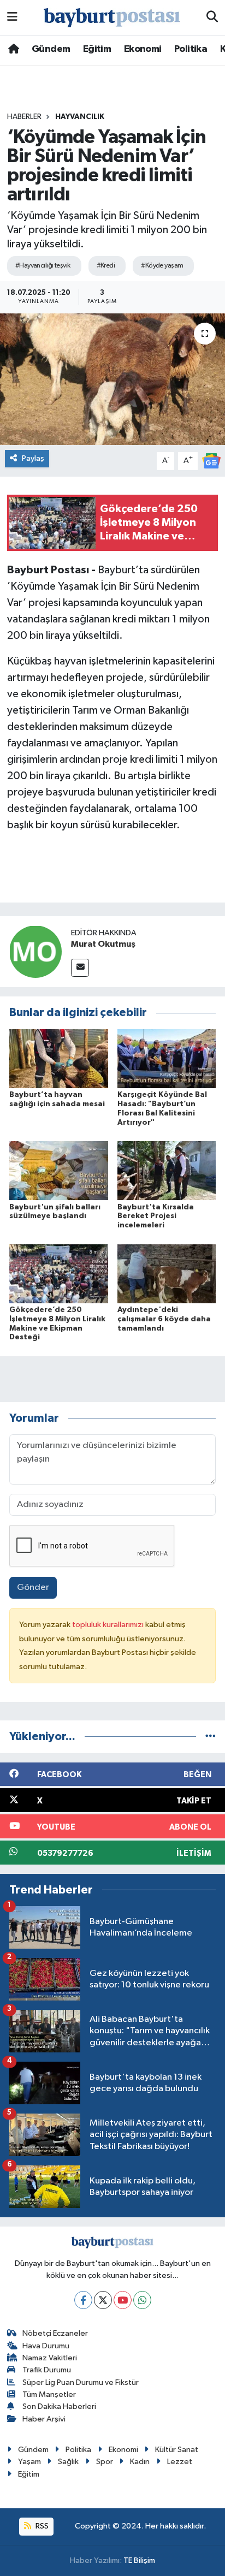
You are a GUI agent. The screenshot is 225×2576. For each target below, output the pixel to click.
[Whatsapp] (142, 2300)
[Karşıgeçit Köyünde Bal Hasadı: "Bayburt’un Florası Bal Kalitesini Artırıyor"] (167, 1058)
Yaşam (29, 2462)
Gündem (51, 49)
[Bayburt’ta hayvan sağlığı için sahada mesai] (59, 1058)
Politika (191, 49)
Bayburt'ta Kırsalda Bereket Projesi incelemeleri (156, 1216)
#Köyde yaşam (162, 266)
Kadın (140, 2462)
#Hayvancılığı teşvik (43, 266)
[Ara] (212, 17)
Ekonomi (143, 49)
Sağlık (68, 2462)
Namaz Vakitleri (50, 2358)
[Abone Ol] (211, 461)
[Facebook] (83, 2300)
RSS (41, 2526)
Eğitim (97, 49)
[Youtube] (123, 2300)
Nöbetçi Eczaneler (55, 2333)
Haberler (24, 117)
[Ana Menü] (12, 17)
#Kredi (106, 266)
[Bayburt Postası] (112, 18)
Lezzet (180, 2462)
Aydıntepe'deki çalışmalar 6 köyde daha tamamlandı (164, 1319)
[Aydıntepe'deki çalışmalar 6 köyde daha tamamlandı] (167, 1274)
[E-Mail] (80, 968)
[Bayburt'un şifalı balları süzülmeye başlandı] (59, 1170)
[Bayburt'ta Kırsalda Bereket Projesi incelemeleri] (167, 1170)
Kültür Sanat (177, 2450)
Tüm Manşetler (49, 2394)
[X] (103, 2300)
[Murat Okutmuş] (35, 951)
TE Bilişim (139, 2560)
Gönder (33, 1587)
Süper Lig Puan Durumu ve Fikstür (81, 2382)
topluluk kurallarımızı (109, 1625)
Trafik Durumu (47, 2370)
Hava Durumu (46, 2346)
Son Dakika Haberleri (59, 2406)
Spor (105, 2462)
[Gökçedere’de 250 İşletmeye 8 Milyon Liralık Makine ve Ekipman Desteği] (59, 1274)
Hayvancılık (80, 117)
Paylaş (33, 458)
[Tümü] (211, 1737)
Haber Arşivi (44, 2419)
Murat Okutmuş (103, 944)
